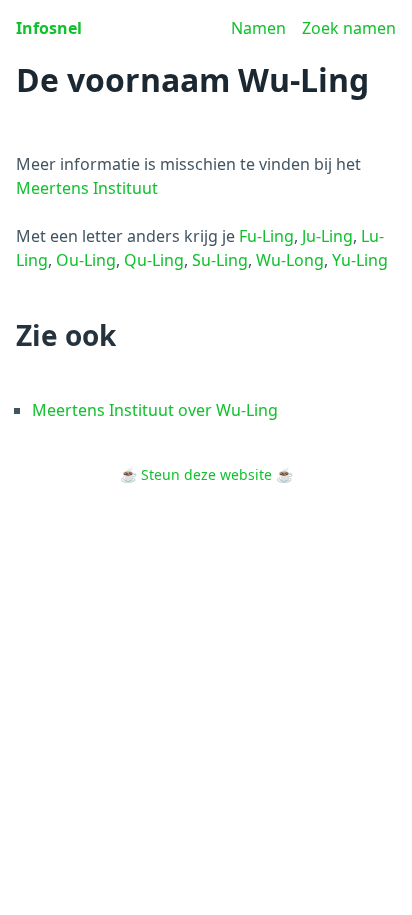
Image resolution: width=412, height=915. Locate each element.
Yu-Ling (360, 260)
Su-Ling (220, 260)
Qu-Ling (154, 260)
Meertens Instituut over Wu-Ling (155, 410)
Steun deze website (206, 474)
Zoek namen (349, 28)
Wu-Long (290, 260)
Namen (258, 28)
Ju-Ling (327, 236)
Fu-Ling (266, 236)
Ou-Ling (86, 260)
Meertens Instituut (87, 188)
